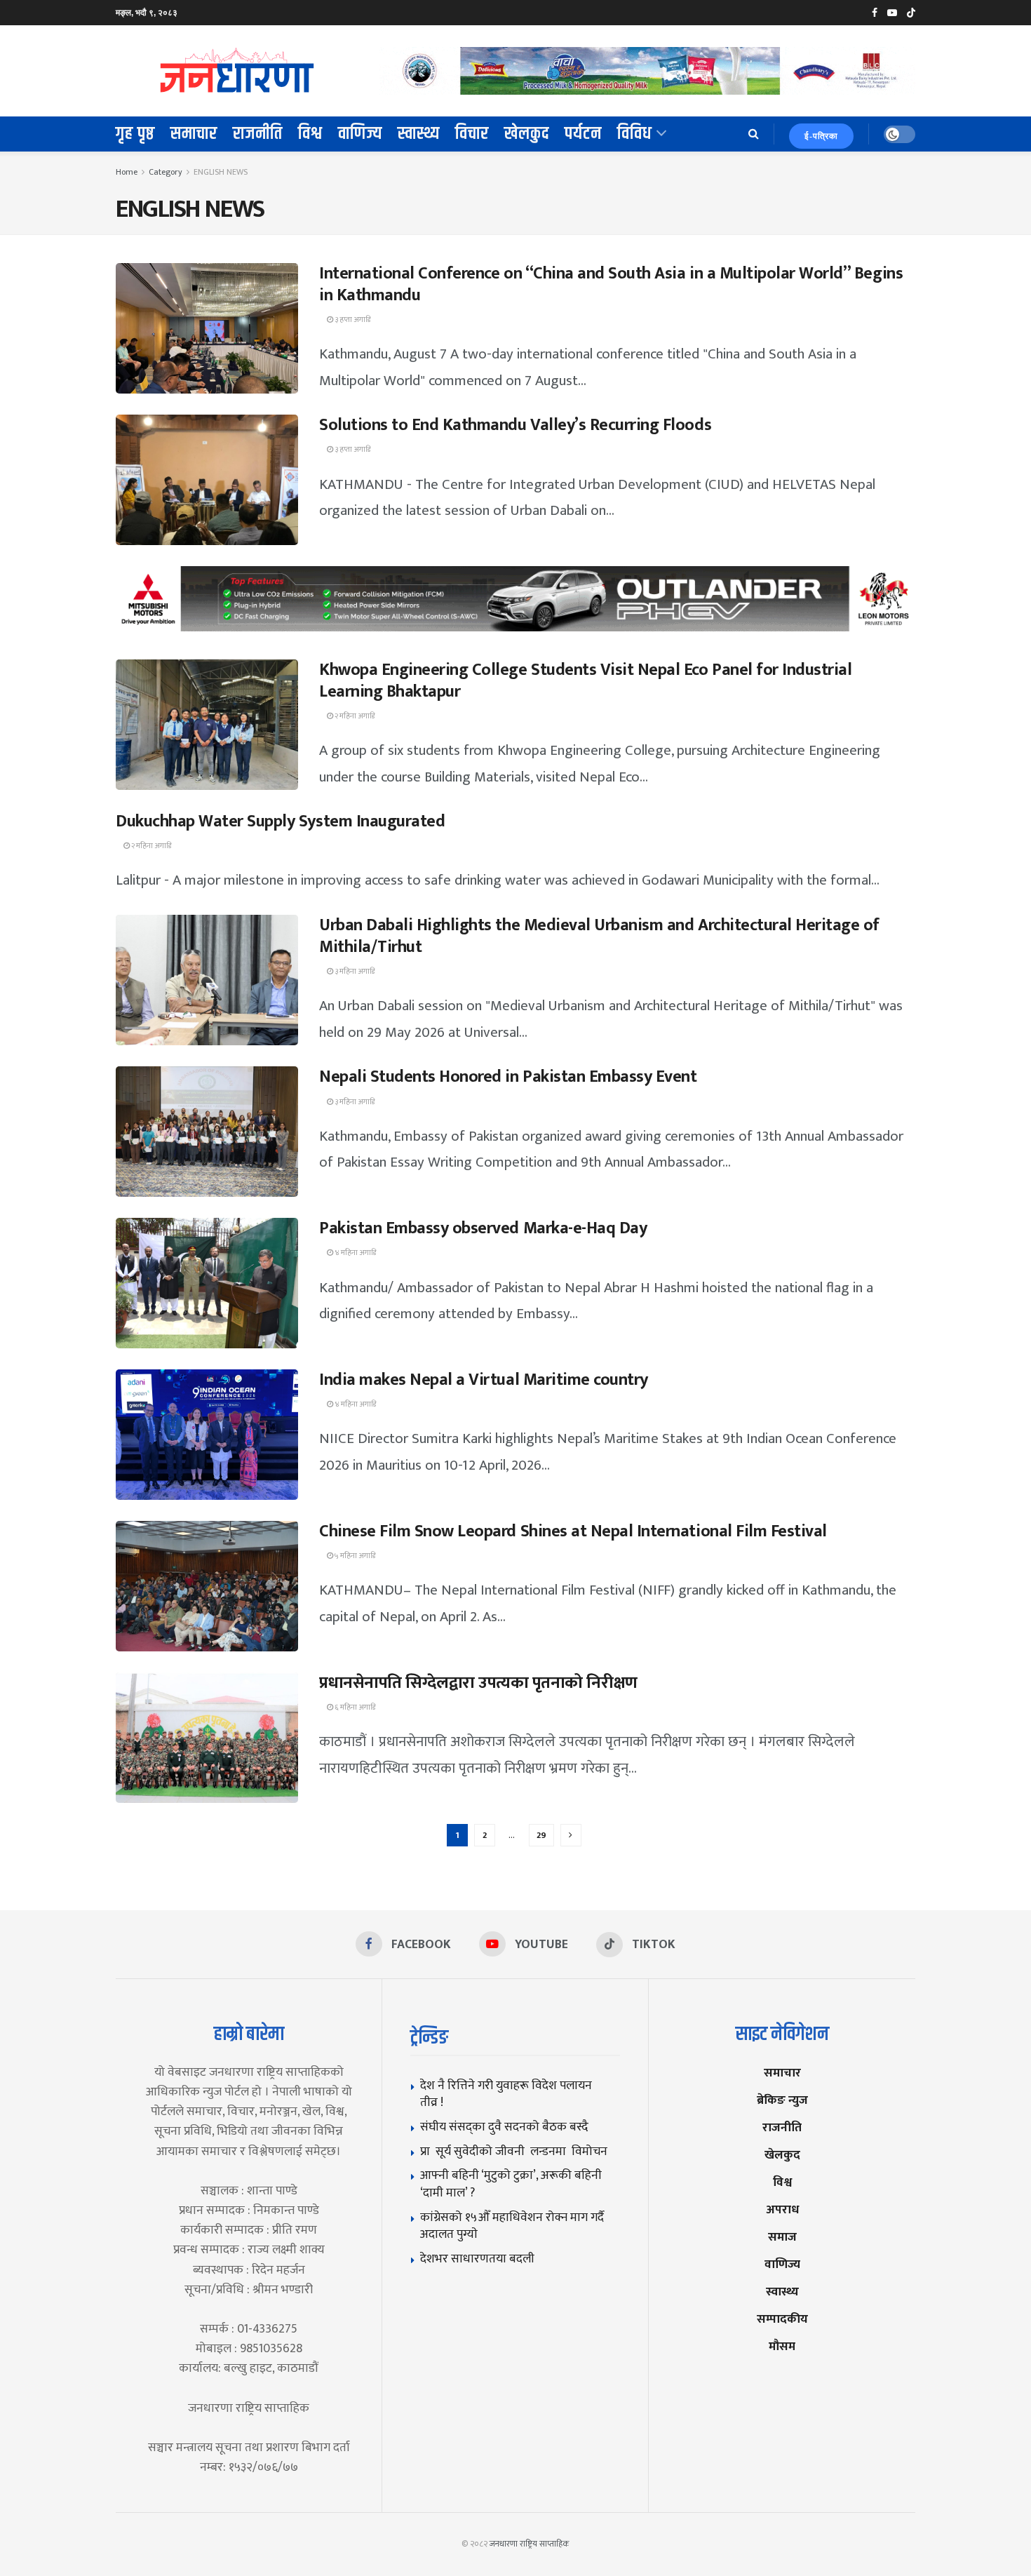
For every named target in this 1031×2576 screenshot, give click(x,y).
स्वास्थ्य (419, 134)
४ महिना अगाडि (355, 1253)
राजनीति (258, 134)
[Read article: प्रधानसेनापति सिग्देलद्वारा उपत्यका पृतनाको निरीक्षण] (207, 1738)
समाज (782, 2237)
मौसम (782, 2346)
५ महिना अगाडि (354, 1556)
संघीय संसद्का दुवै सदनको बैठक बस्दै (504, 2127)
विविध (635, 134)
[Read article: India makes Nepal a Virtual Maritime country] (207, 1435)
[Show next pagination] (571, 1835)
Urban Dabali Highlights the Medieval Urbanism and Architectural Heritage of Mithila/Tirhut (599, 936)
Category (166, 172)
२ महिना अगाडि (354, 716)
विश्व (310, 134)
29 (541, 1835)
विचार (472, 134)
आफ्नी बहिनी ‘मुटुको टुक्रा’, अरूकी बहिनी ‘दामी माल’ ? (511, 2184)
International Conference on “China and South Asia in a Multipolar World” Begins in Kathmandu (611, 284)
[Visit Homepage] (238, 71)
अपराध (782, 2209)
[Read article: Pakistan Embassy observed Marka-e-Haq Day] (207, 1283)
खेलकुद (527, 134)
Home (127, 172)
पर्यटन (583, 134)
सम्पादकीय (782, 2319)
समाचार (194, 134)
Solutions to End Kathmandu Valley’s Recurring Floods (515, 425)
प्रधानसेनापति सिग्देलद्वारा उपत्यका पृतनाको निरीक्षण (478, 1683)
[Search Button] (754, 134)
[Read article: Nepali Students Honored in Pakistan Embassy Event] (207, 1132)
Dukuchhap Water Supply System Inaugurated (280, 821)
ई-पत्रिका (821, 136)
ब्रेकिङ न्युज (782, 2100)
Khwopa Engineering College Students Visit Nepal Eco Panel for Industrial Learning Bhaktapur (585, 681)
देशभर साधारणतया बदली (477, 2259)
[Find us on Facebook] (875, 13)
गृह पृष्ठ (135, 134)
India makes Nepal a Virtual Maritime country (484, 1380)
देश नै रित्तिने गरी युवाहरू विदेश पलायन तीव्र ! (506, 2094)
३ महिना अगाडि (354, 972)
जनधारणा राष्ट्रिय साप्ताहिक (530, 2544)
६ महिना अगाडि (354, 1708)
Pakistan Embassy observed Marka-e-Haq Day (483, 1228)
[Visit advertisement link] (647, 71)
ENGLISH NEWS (221, 172)
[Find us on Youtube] (892, 13)
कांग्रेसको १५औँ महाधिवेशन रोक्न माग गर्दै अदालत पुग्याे (512, 2226)
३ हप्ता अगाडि (352, 320)
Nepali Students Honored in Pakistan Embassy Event (508, 1077)
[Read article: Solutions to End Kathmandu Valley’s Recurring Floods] (207, 480)
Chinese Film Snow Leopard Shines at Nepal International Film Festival (573, 1531)
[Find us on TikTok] (911, 13)
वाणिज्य (360, 134)
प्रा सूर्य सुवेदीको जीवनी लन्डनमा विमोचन (517, 2151)
